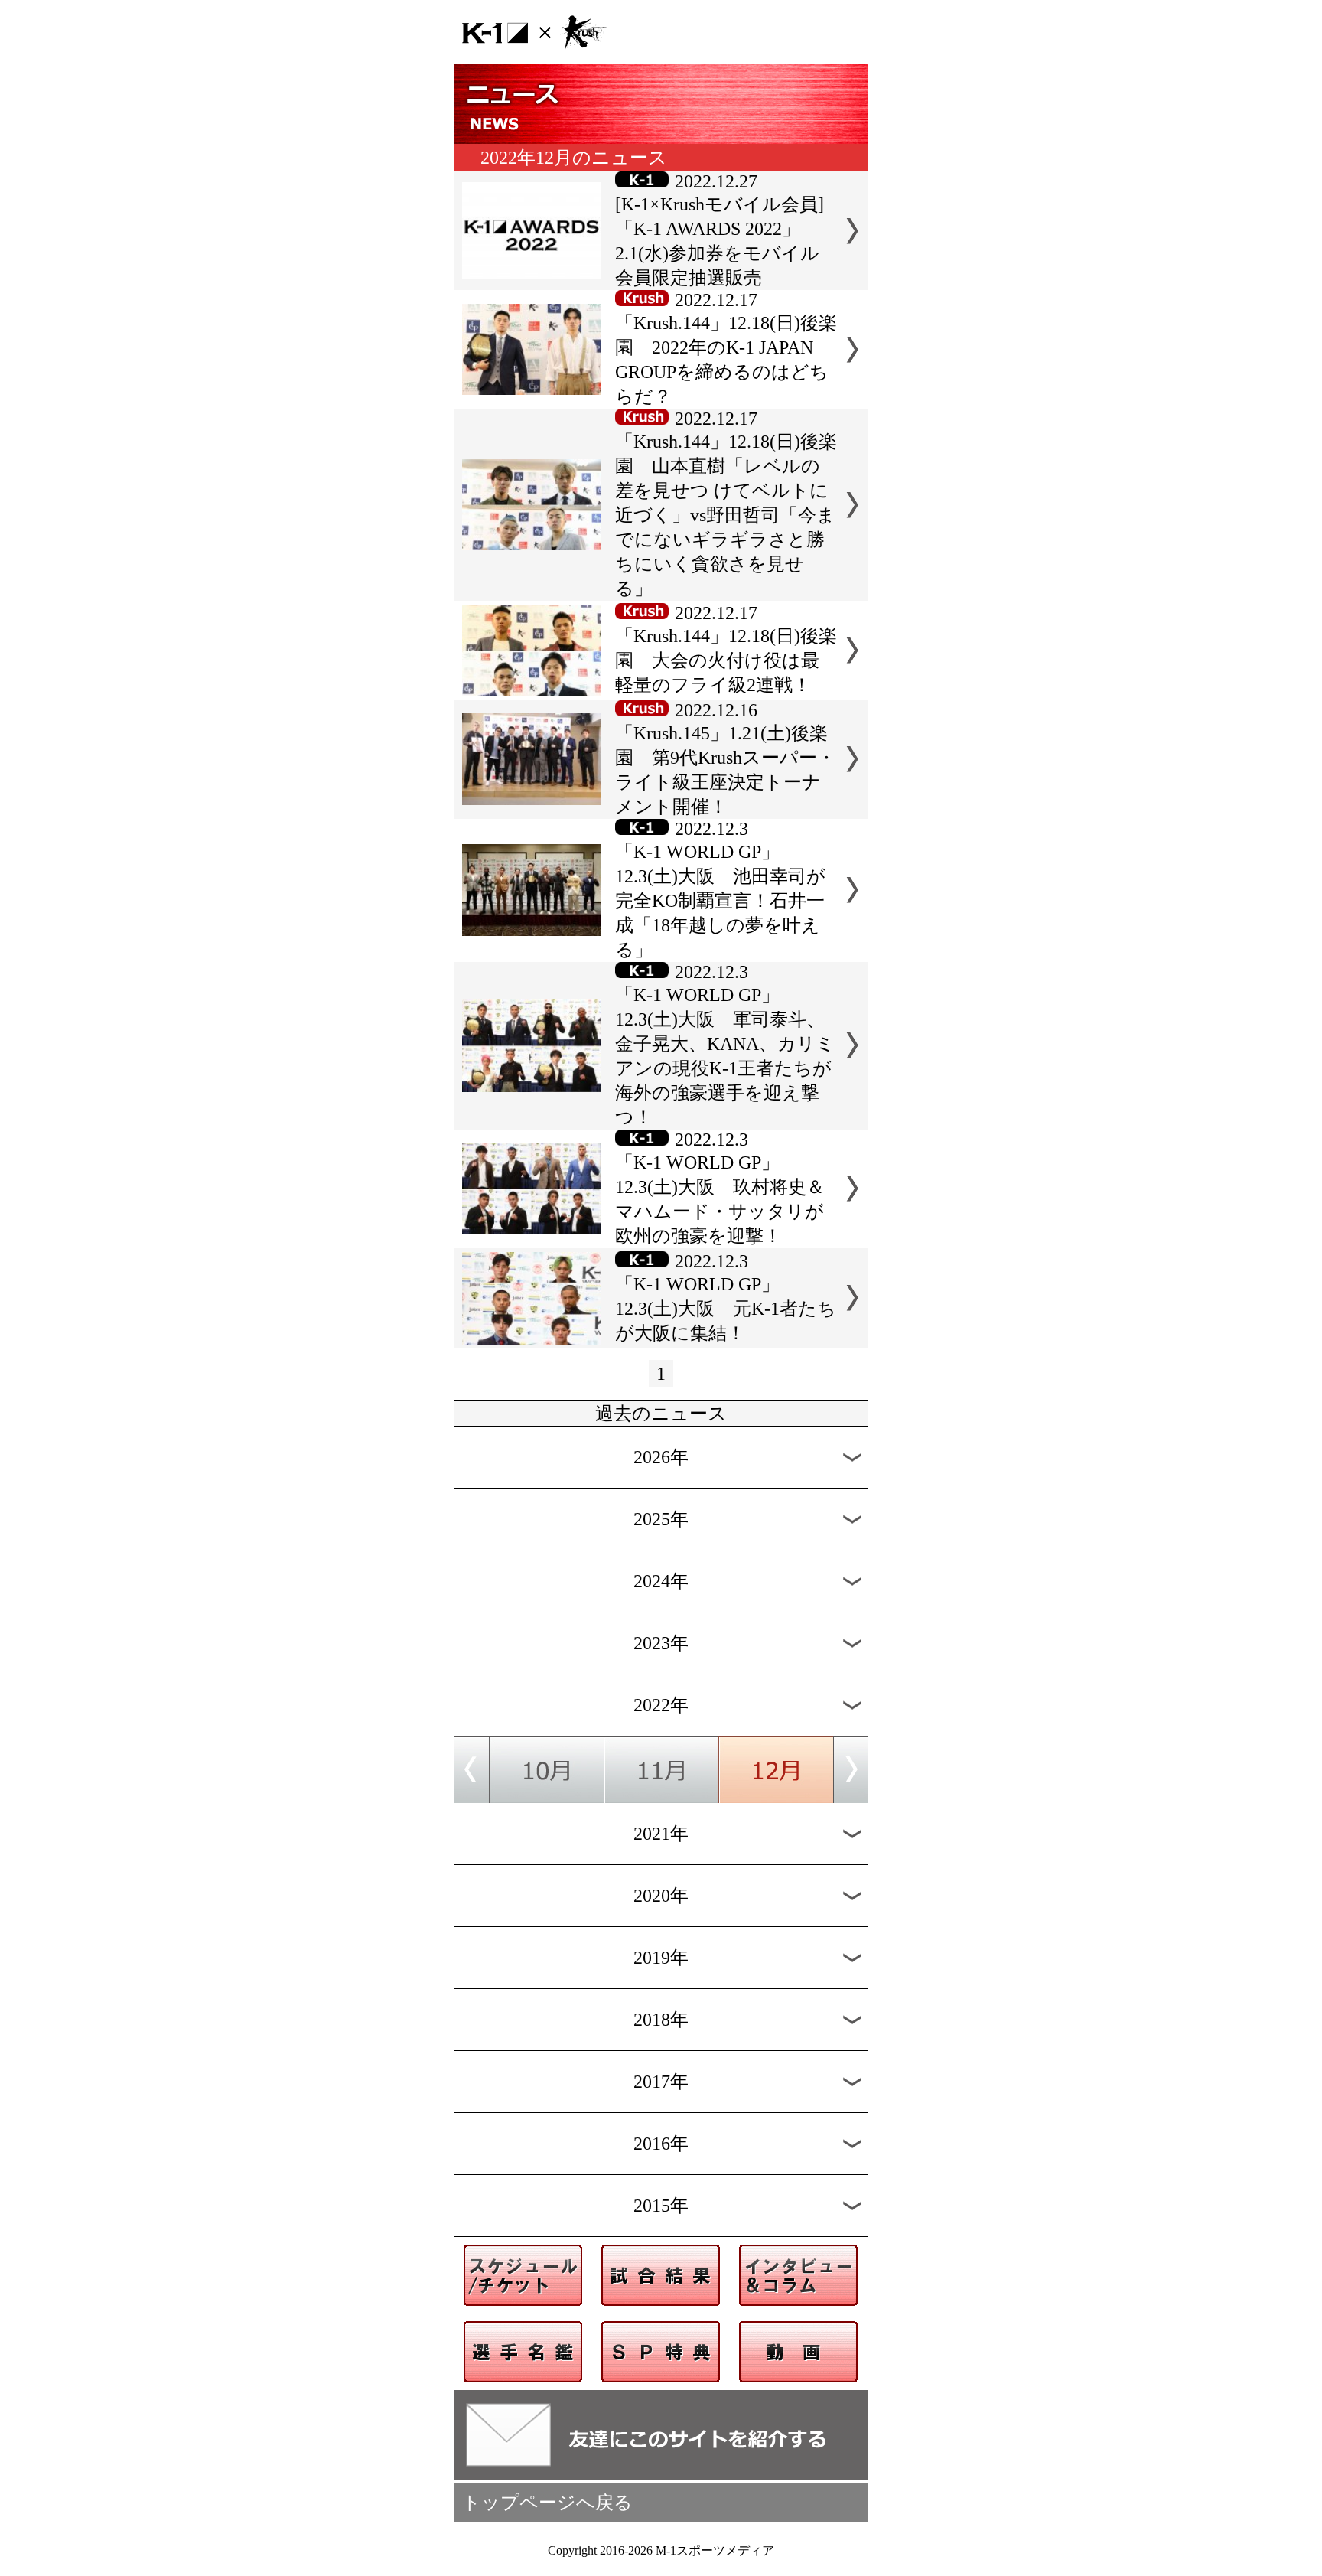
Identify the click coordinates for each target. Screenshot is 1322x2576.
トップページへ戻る (547, 2503)
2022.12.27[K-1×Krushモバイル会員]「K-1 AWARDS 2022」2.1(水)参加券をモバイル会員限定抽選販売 (720, 230)
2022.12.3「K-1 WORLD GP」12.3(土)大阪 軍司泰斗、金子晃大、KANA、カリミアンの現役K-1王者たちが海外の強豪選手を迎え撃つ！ (725, 1045)
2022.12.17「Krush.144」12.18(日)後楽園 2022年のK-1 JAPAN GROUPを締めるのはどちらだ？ (726, 348)
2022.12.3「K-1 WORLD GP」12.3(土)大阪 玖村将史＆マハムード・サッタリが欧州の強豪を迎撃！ (720, 1188)
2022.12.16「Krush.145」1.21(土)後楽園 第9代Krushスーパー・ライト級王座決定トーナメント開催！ (725, 758)
